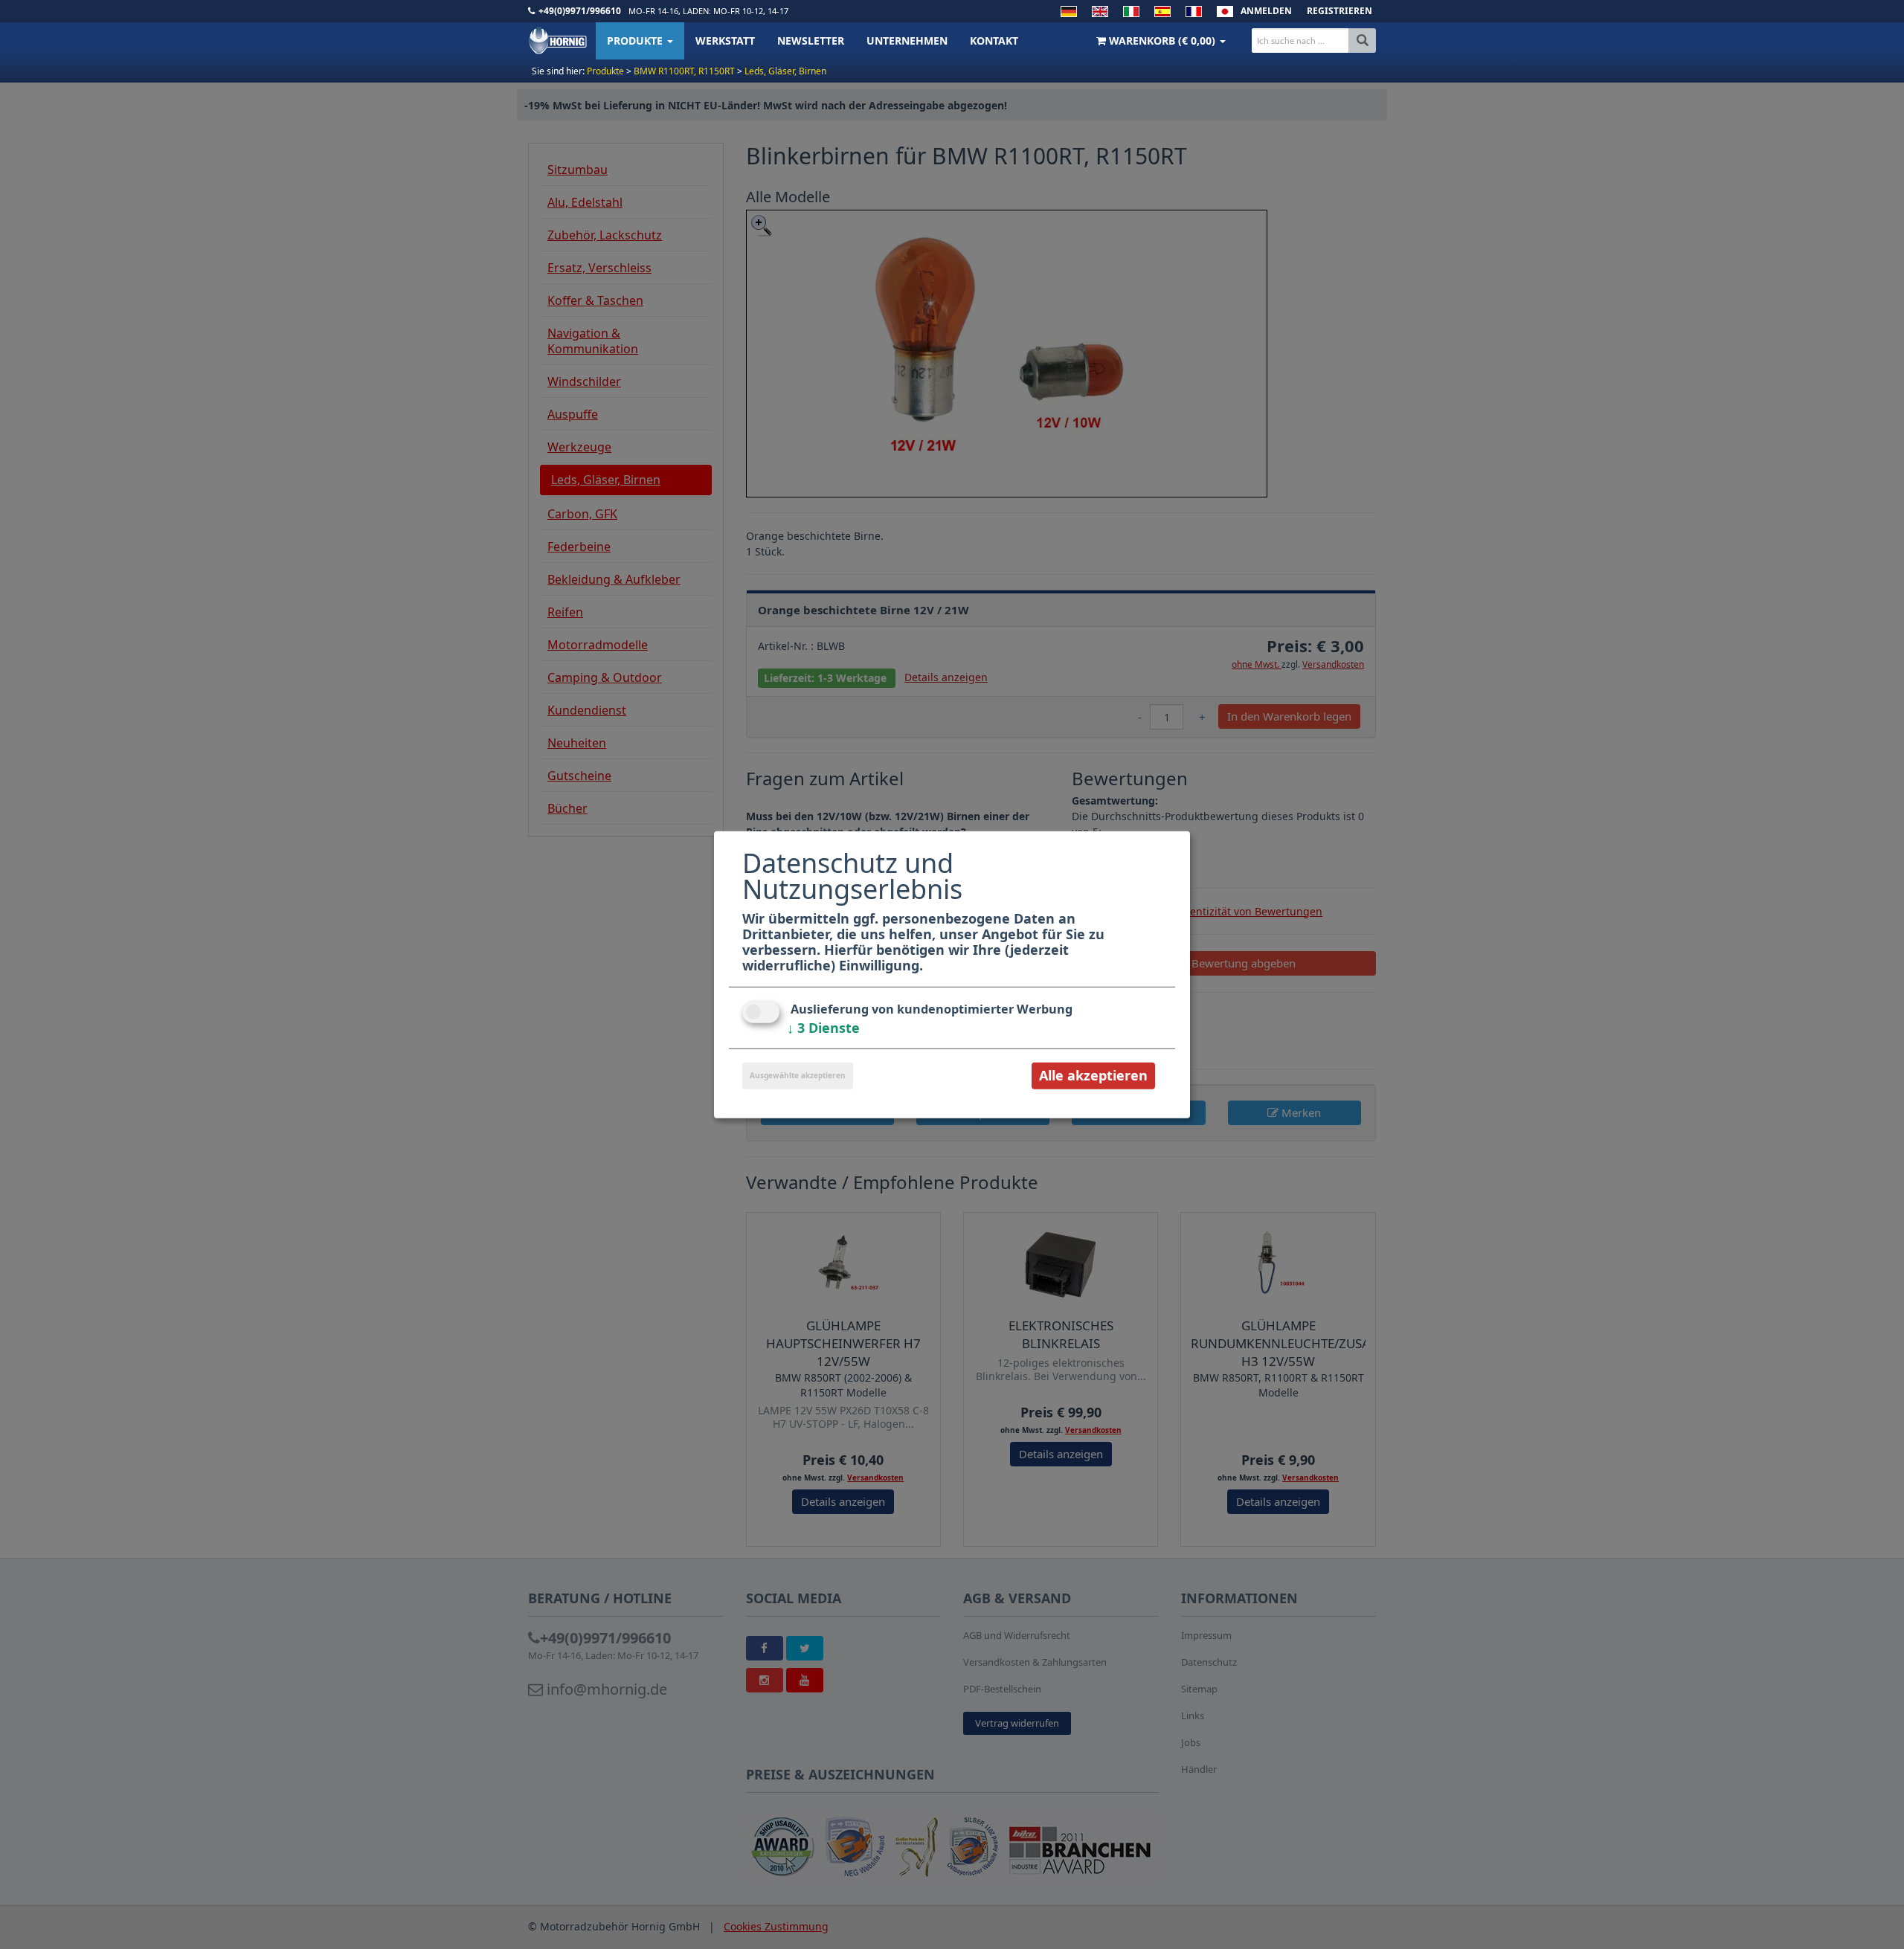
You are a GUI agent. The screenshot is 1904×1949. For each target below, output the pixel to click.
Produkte (636, 41)
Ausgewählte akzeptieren (798, 1075)
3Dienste (823, 1028)
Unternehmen (907, 41)
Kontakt (994, 41)
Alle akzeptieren (1093, 1075)
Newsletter (811, 41)
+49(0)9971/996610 (580, 11)
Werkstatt (725, 41)
